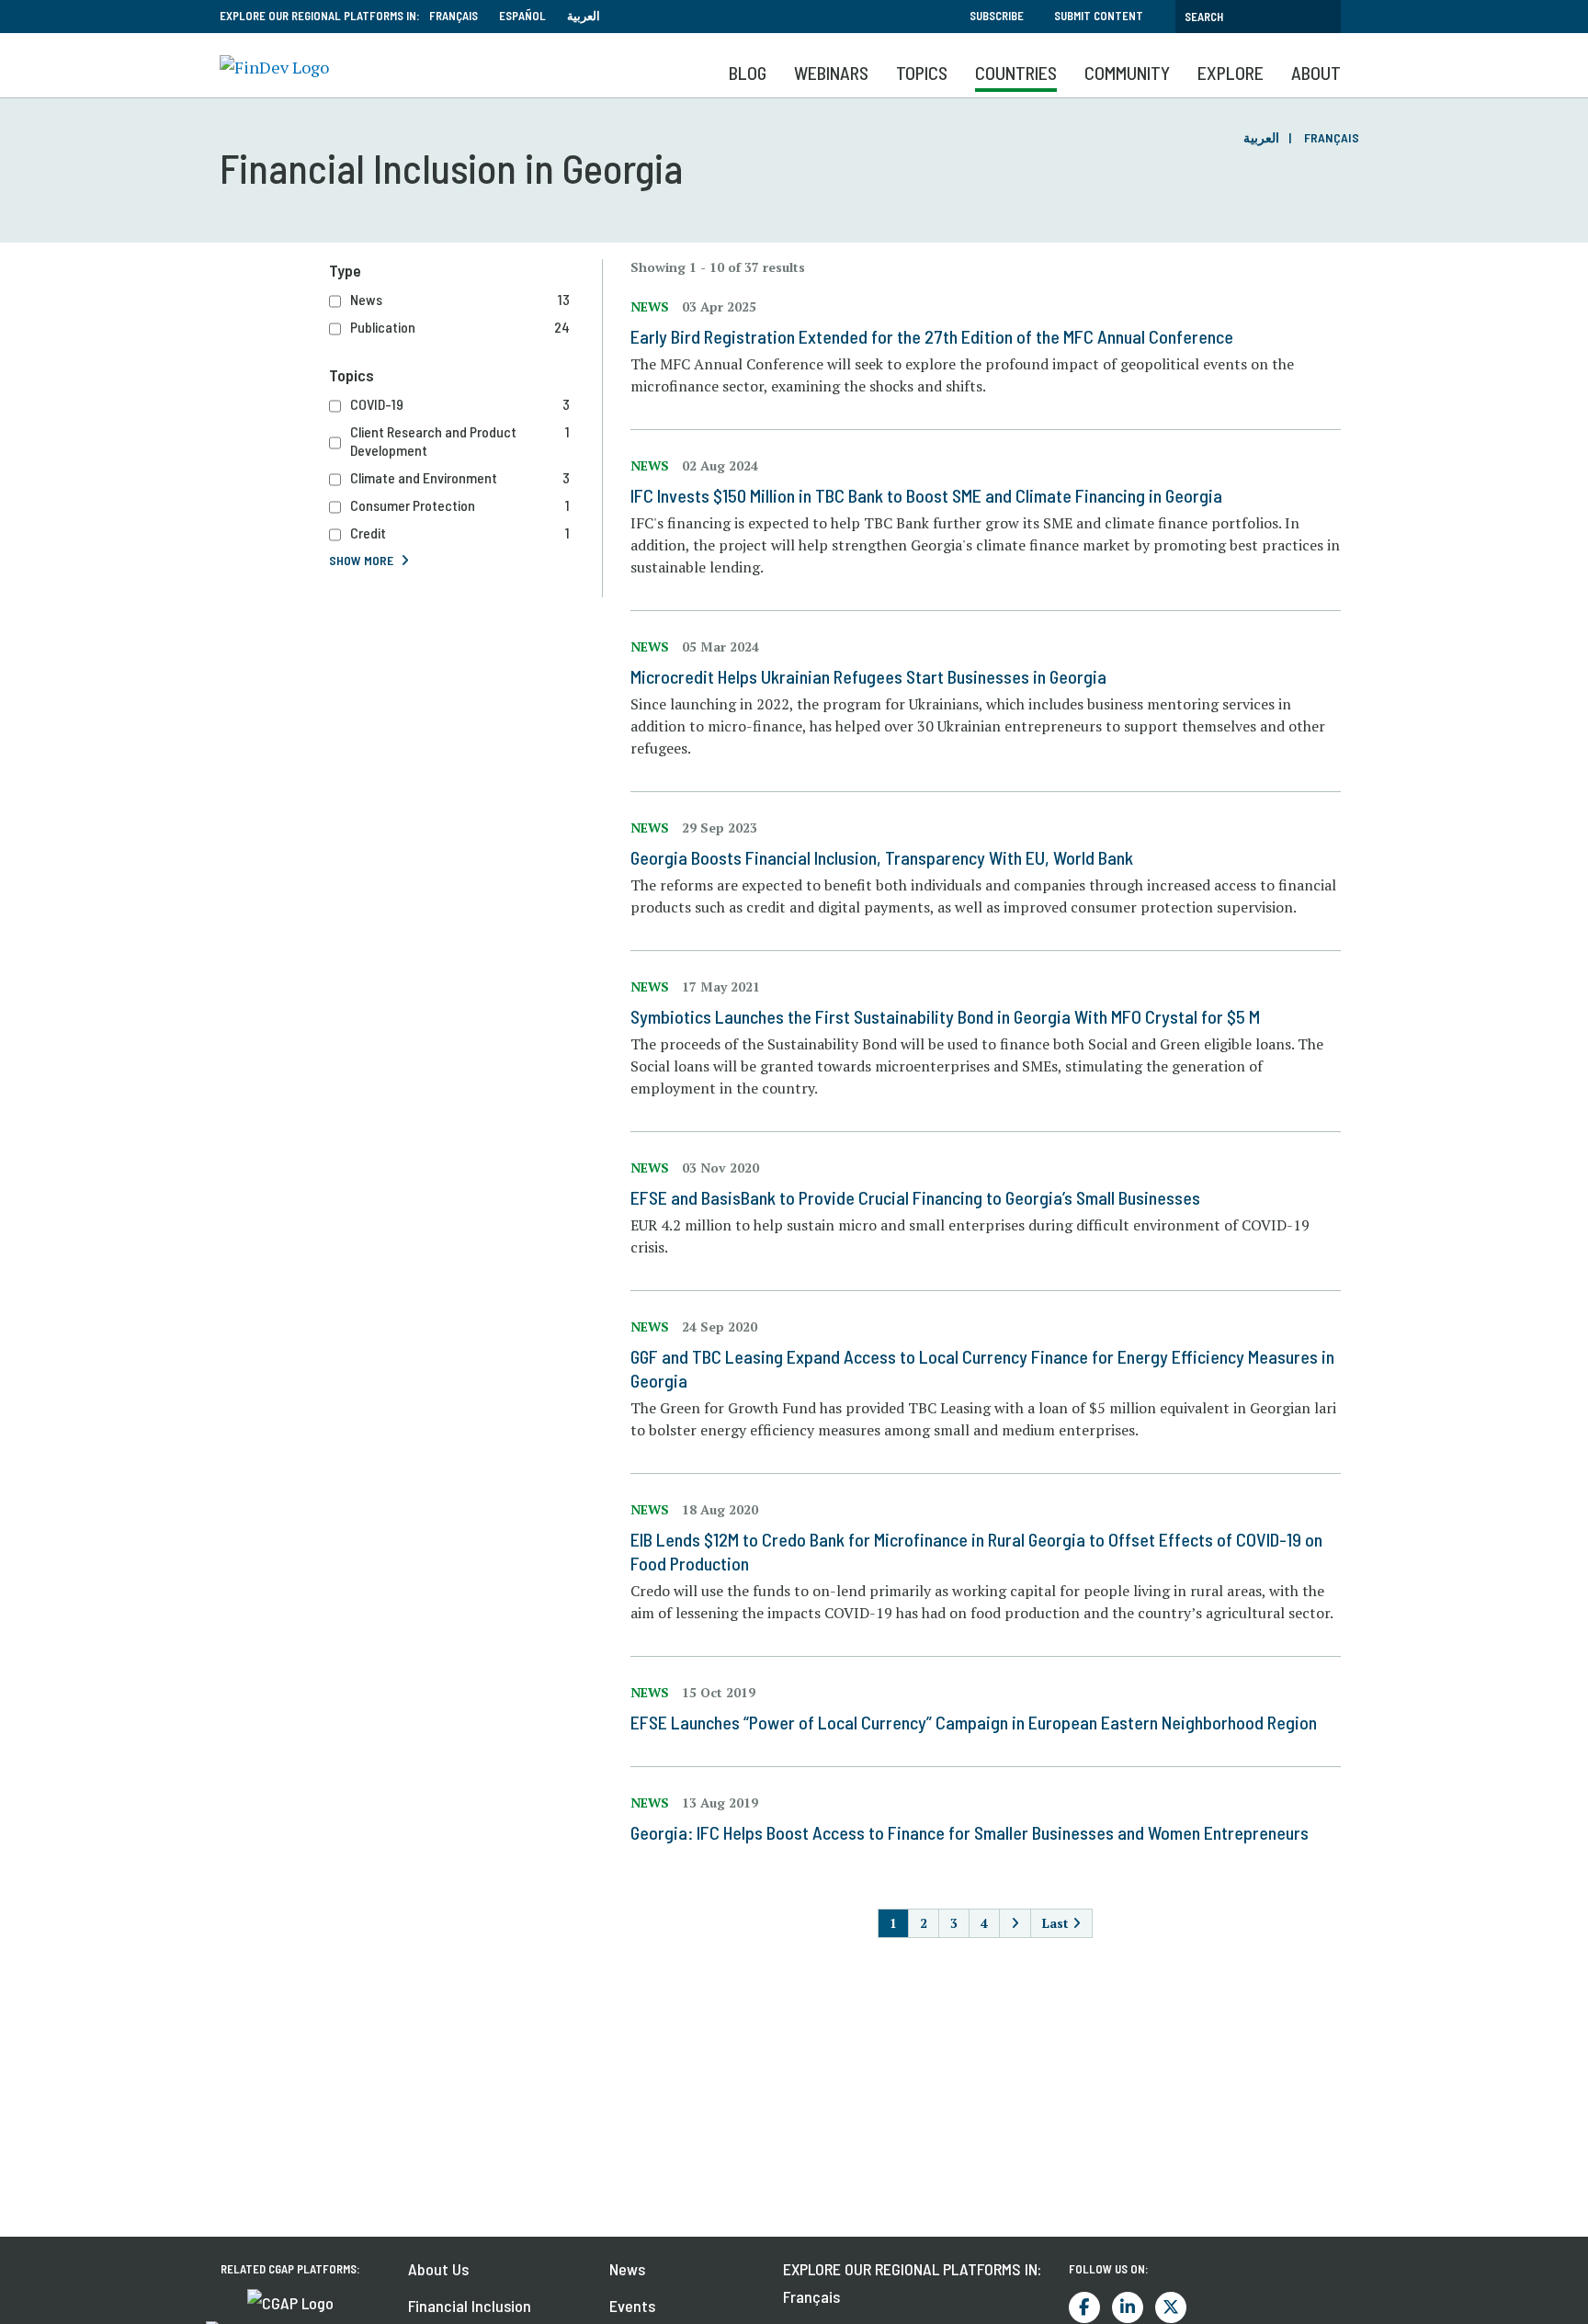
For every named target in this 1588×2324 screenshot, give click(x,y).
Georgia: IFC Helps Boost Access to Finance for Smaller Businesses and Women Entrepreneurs (970, 1832)
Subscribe (997, 16)
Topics (922, 73)
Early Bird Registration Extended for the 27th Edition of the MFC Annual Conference (932, 336)
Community (1127, 73)
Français (454, 16)
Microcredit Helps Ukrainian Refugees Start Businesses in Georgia (868, 676)
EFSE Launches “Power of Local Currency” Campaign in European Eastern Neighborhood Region (974, 1722)
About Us (438, 2269)
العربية (584, 16)
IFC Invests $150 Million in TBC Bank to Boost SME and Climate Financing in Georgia (926, 495)
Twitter (1171, 2307)
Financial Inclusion (470, 2306)
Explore (1231, 73)
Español (522, 16)
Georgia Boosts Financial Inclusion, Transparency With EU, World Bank (882, 857)
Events (632, 2306)
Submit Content (1099, 16)
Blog (748, 73)
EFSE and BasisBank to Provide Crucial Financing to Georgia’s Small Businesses (915, 1197)
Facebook (1084, 2307)
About (1316, 73)
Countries (1016, 73)
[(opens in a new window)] (290, 2301)
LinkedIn (1128, 2307)
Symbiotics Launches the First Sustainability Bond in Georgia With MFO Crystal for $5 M (945, 1016)
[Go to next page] (1015, 1923)
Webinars (831, 73)
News (627, 2269)
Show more (361, 560)
